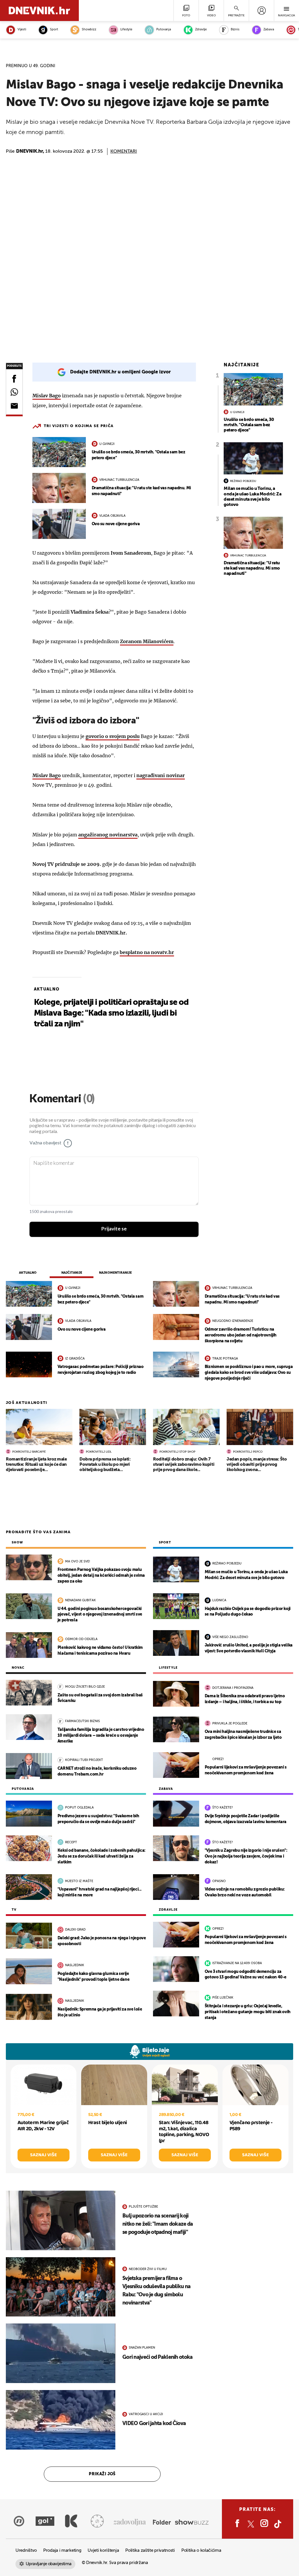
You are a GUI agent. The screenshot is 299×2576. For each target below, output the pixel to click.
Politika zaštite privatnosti (150, 2550)
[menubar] (261, 11)
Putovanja (164, 30)
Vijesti (22, 30)
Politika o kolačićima (201, 2550)
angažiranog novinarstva (108, 835)
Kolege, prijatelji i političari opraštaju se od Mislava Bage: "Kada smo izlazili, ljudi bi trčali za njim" (111, 1013)
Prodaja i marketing (62, 2550)
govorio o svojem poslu (113, 736)
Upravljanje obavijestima (49, 2564)
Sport (54, 30)
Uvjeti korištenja (103, 2550)
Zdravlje (201, 30)
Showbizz (89, 30)
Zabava (269, 30)
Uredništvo (26, 2550)
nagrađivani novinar (161, 775)
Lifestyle (126, 30)
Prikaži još (102, 2474)
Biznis (235, 30)
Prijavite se (114, 1229)
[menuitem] (261, 11)
